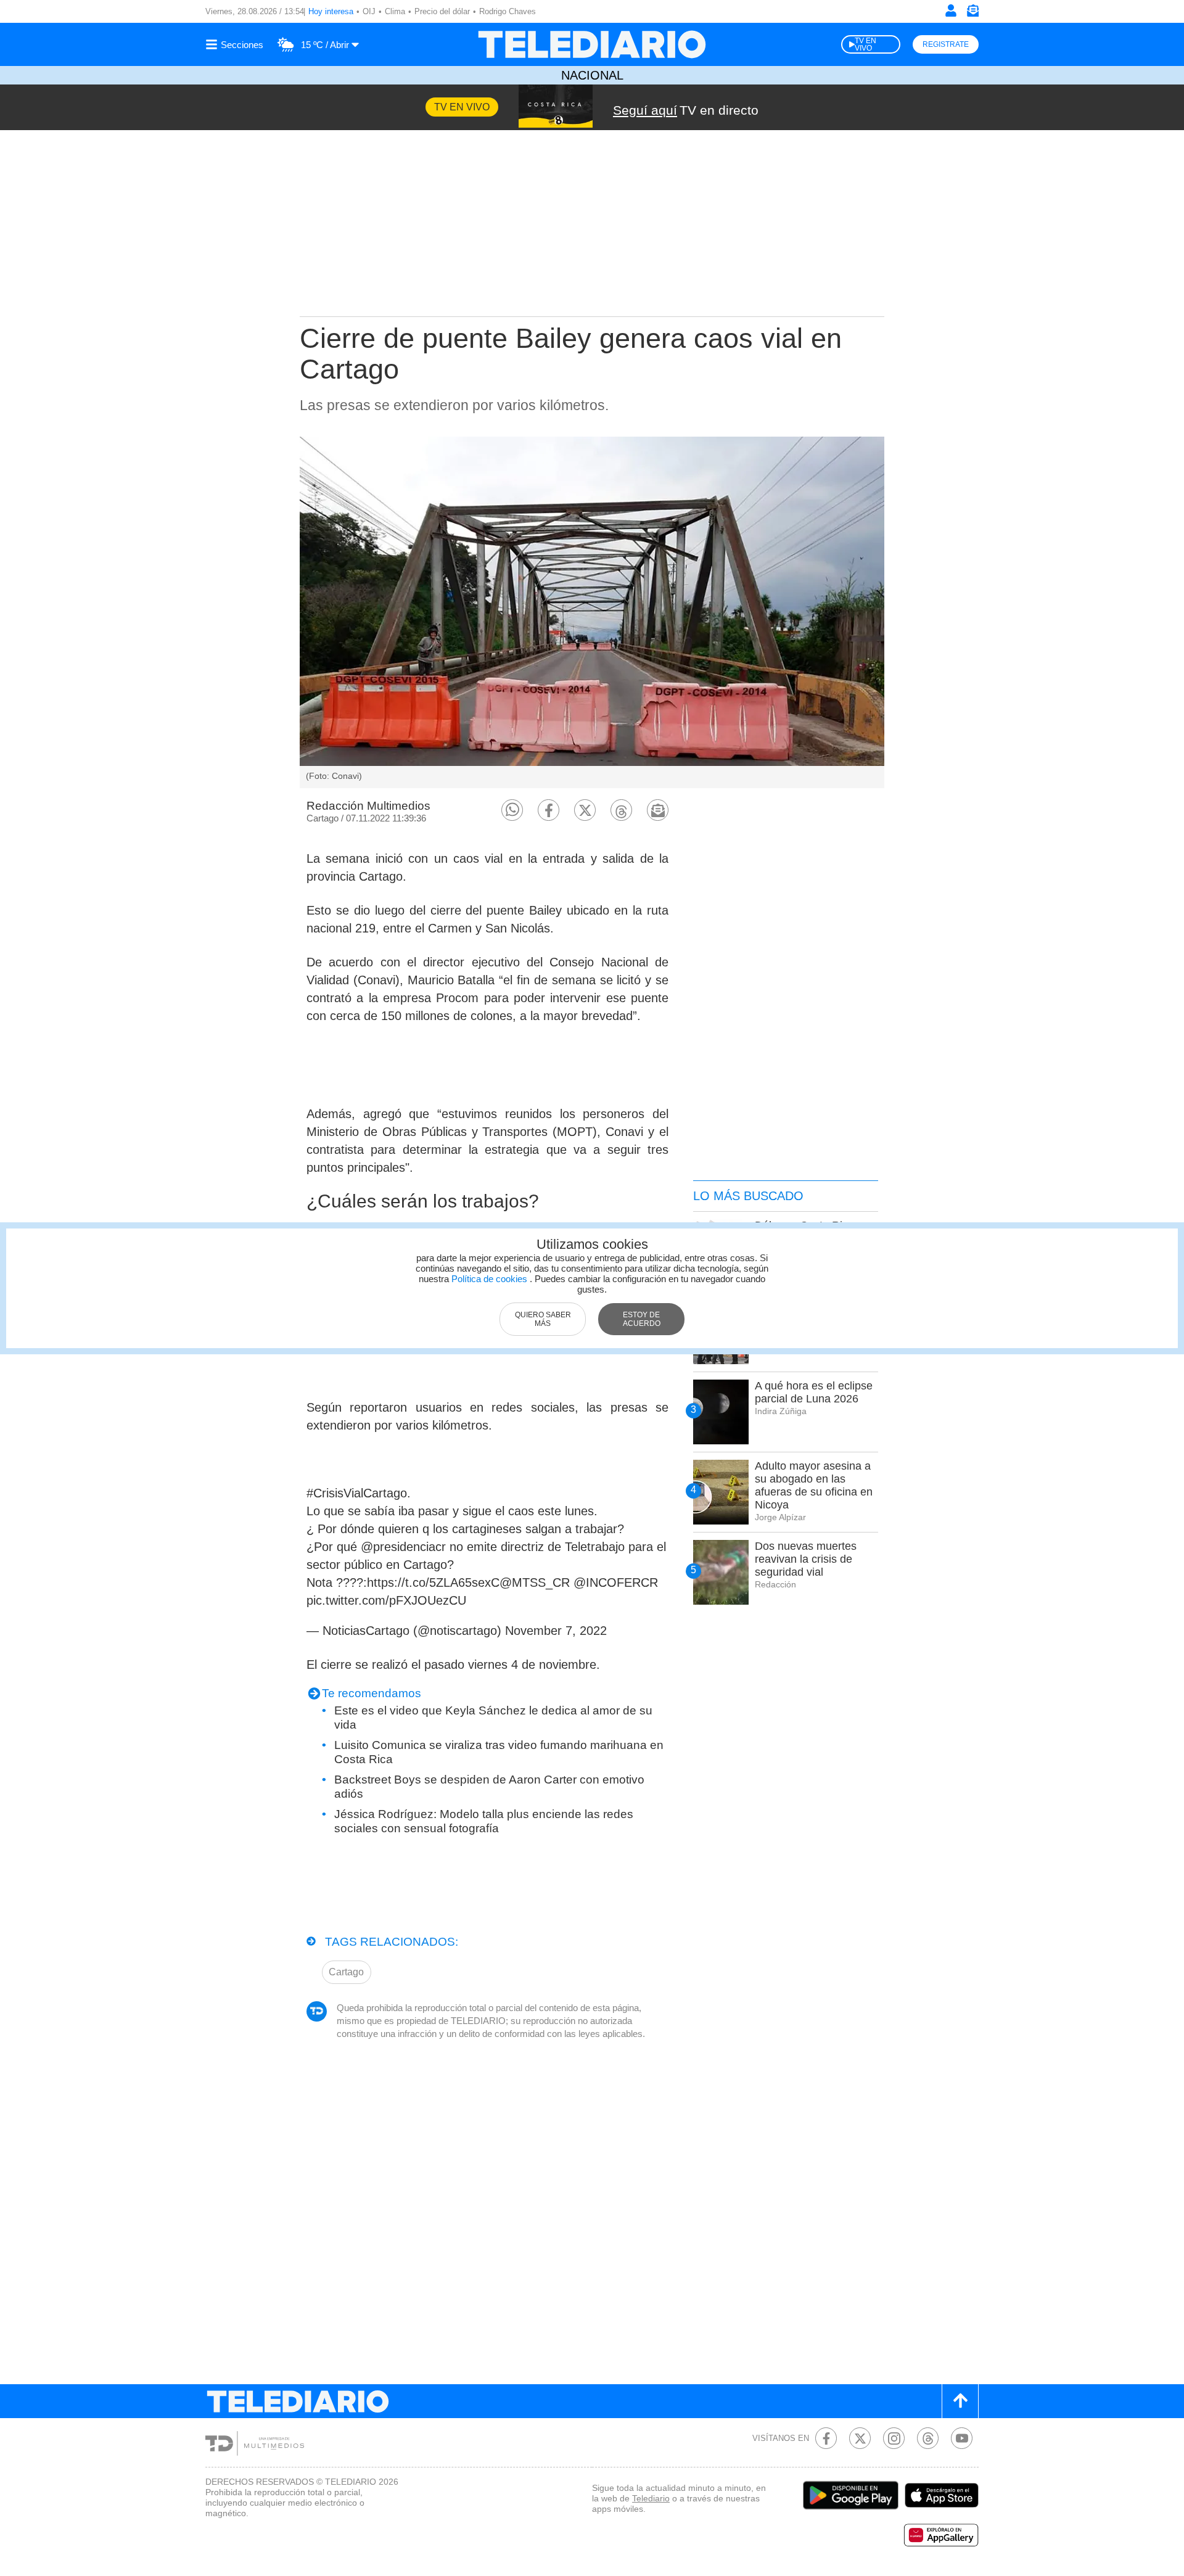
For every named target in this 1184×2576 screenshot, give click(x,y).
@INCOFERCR (616, 1582)
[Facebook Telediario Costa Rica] (826, 2438)
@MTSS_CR (535, 1582)
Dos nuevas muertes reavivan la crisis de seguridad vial (806, 1559)
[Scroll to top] (960, 2401)
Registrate (946, 44)
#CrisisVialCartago (357, 1493)
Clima (395, 11)
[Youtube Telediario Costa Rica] (962, 2438)
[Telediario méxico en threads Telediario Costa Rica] (928, 2438)
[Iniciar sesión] (951, 10)
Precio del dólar (442, 11)
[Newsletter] (972, 13)
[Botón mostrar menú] (236, 44)
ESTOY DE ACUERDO (642, 1319)
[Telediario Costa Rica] (592, 44)
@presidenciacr (403, 1547)
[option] (592, 612)
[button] (512, 810)
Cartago (346, 1972)
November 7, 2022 (556, 1631)
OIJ (369, 11)
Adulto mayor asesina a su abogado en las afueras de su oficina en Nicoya (814, 1485)
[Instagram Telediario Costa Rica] (894, 2438)
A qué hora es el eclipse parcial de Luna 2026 (814, 1392)
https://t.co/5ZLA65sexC (433, 1582)
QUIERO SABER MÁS (543, 1319)
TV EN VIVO (865, 44)
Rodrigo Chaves (508, 11)
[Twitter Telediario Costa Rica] (860, 2438)
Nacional (592, 75)
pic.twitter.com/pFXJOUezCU (386, 1600)
